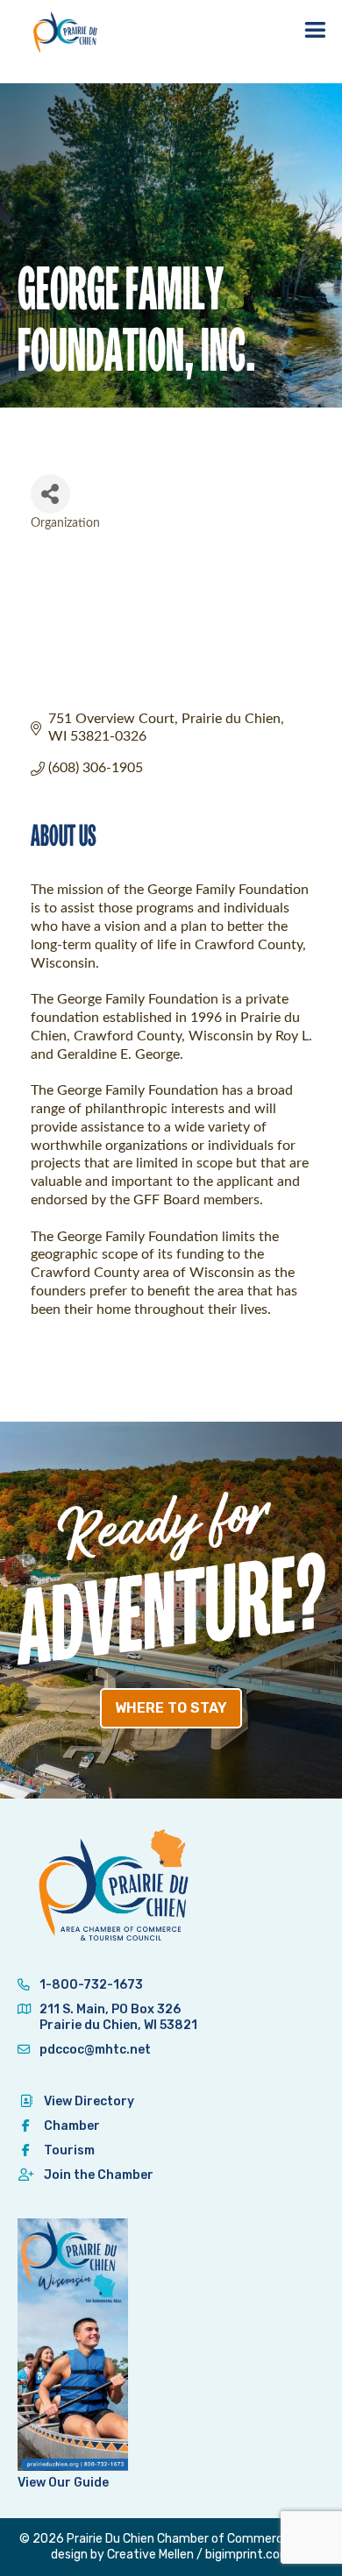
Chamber (72, 2126)
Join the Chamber (99, 2175)
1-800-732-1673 (90, 1985)
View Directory (89, 2101)
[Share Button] (50, 494)
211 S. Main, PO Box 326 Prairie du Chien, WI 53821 (118, 2017)
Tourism (69, 2150)
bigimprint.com (248, 2555)
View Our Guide (63, 2483)
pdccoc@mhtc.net (94, 2050)
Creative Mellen (150, 2555)
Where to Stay (171, 1708)
